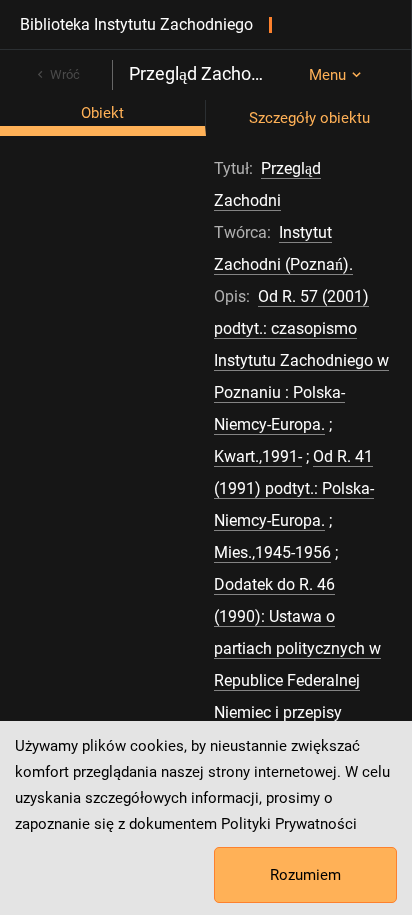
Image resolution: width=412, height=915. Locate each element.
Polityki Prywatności (289, 824)
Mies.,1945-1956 (272, 552)
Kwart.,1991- (258, 456)
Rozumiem (305, 875)
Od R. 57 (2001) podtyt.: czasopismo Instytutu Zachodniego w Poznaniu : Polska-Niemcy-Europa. (301, 360)
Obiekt (102, 113)
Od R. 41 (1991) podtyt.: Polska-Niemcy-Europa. (294, 488)
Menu (327, 75)
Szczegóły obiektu (309, 118)
